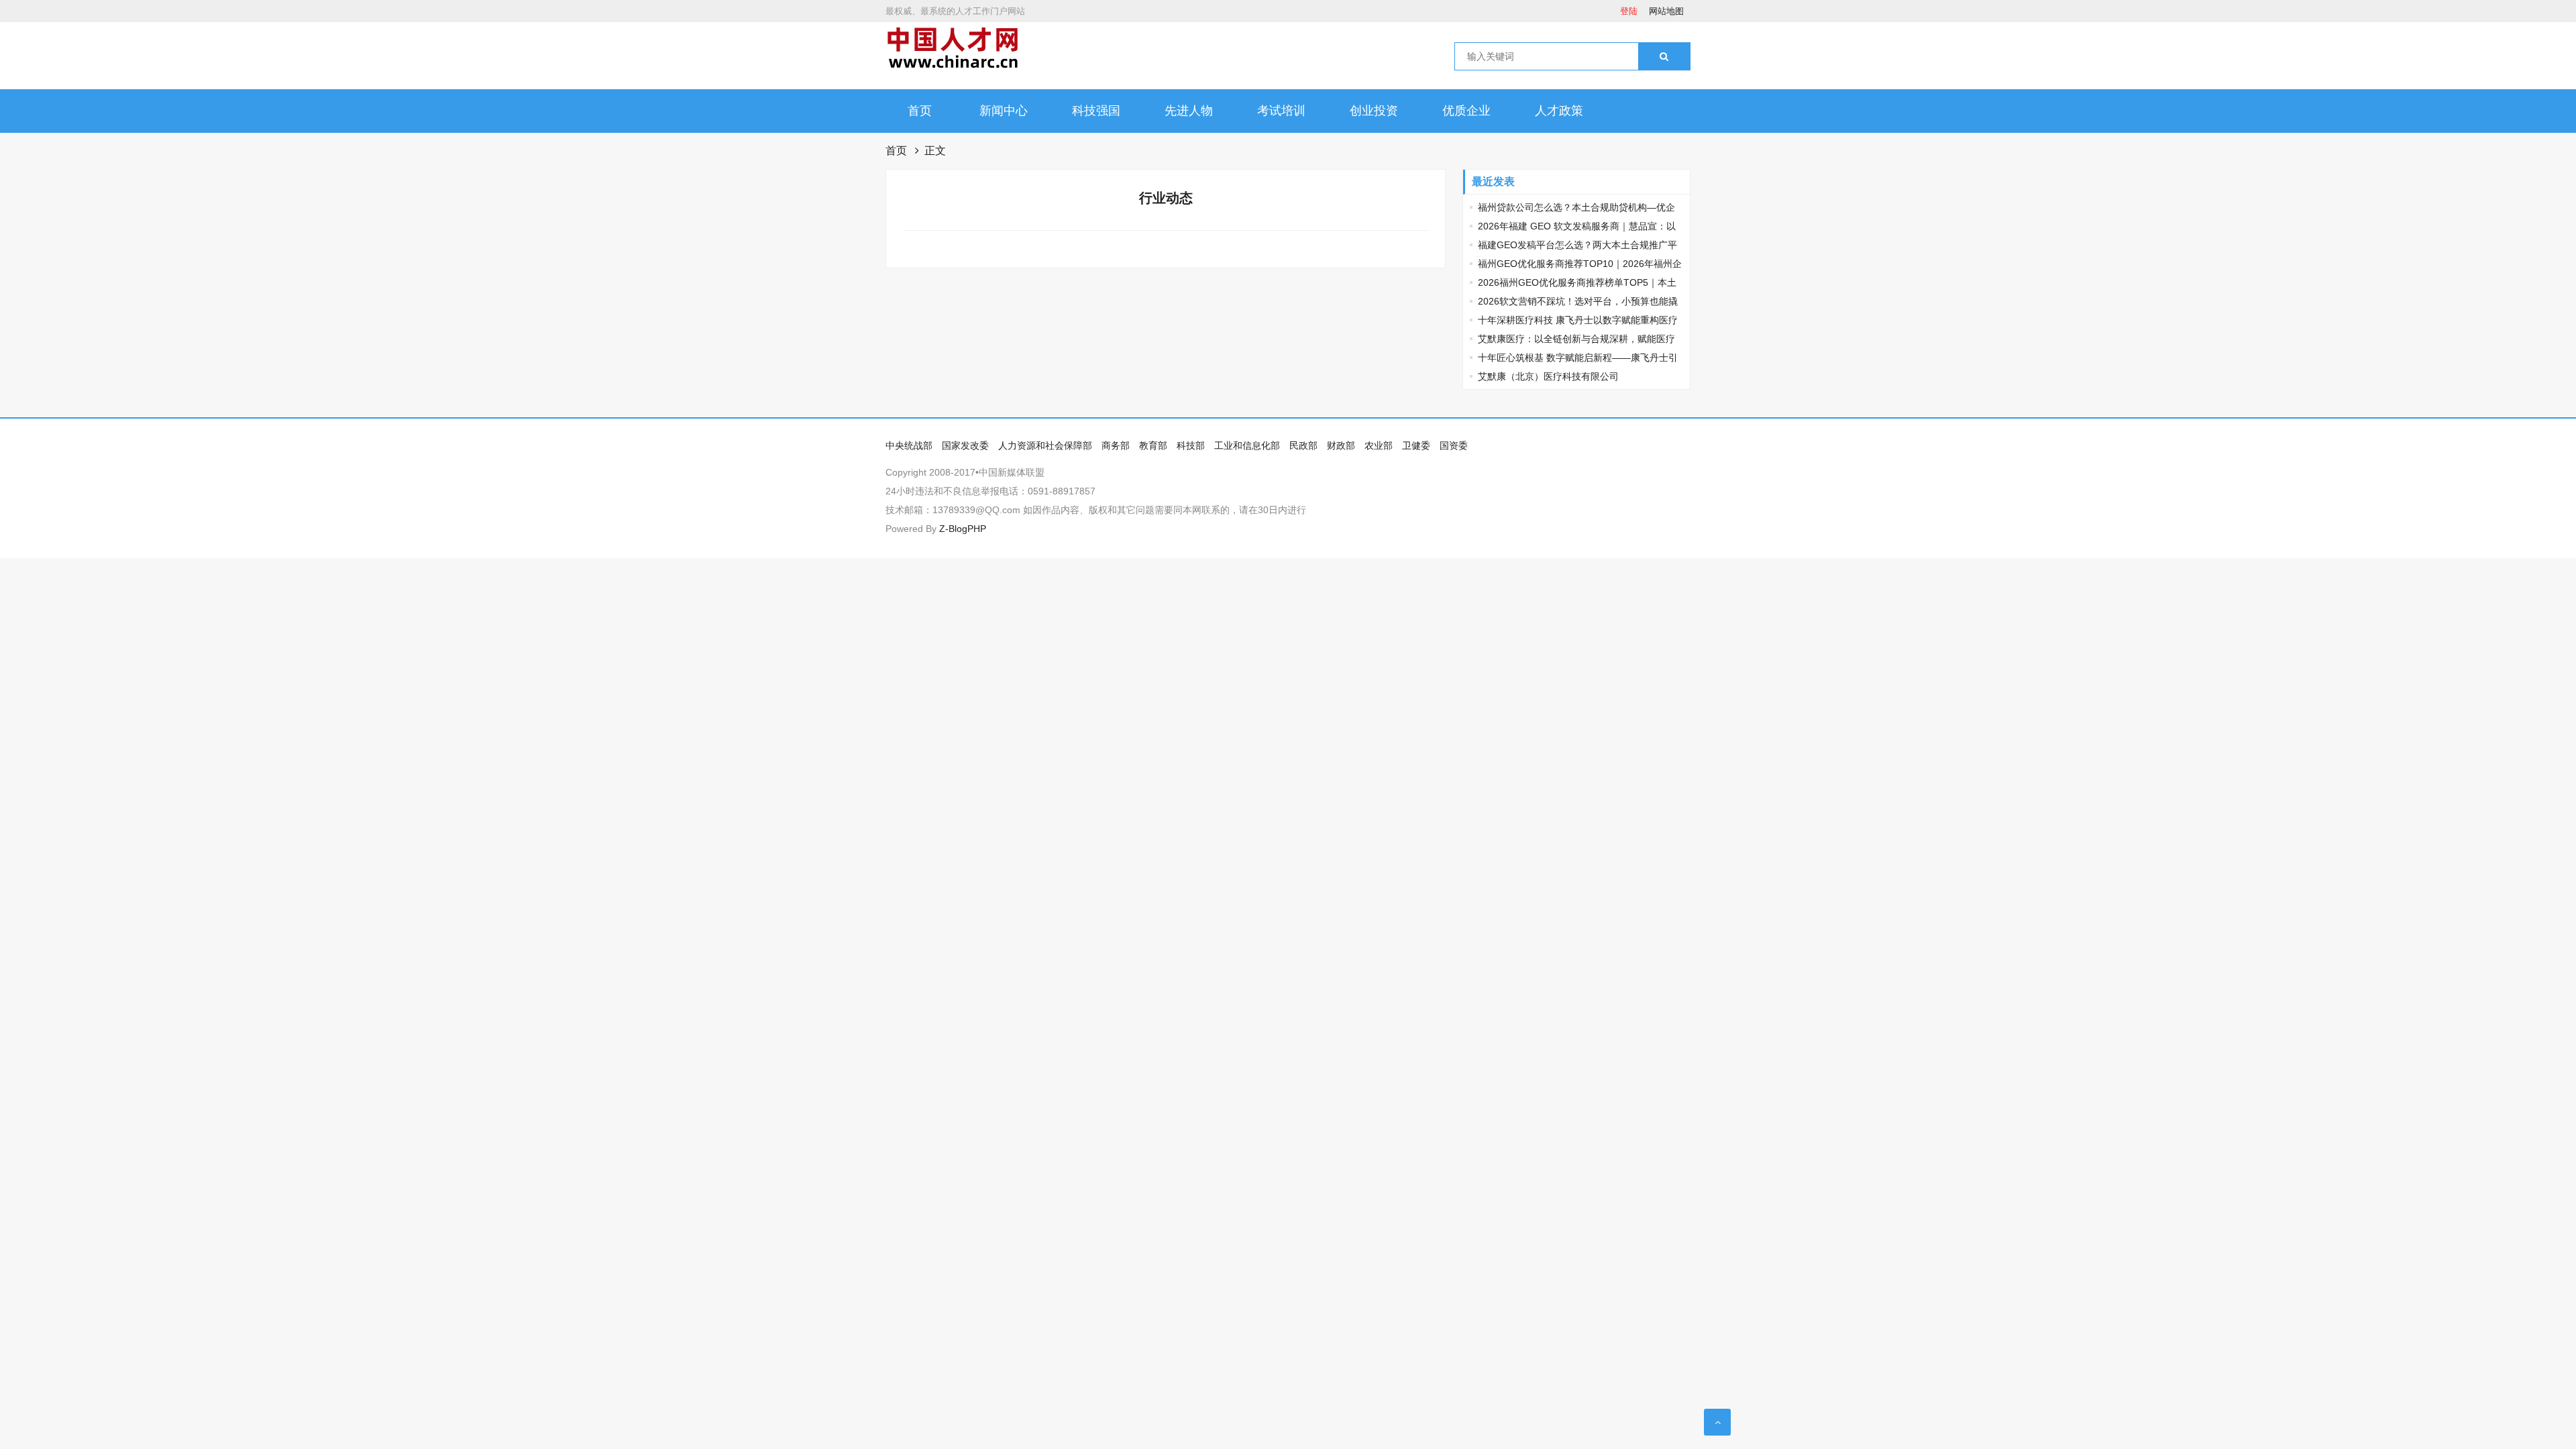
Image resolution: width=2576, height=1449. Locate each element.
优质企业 (1466, 111)
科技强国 (1096, 111)
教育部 (1153, 445)
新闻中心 (1004, 111)
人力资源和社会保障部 (1045, 445)
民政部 (1303, 445)
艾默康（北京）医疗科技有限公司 (1548, 376)
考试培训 (1281, 111)
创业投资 (1374, 111)
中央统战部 (909, 445)
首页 (920, 111)
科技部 (1191, 445)
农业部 (1379, 445)
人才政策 (1559, 111)
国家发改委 (965, 445)
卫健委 (1416, 445)
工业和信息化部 (1247, 445)
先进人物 (1189, 111)
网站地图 (1666, 11)
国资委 (1454, 445)
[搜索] (1664, 56)
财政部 (1341, 445)
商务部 (1116, 445)
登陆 (1629, 11)
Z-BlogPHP (963, 529)
